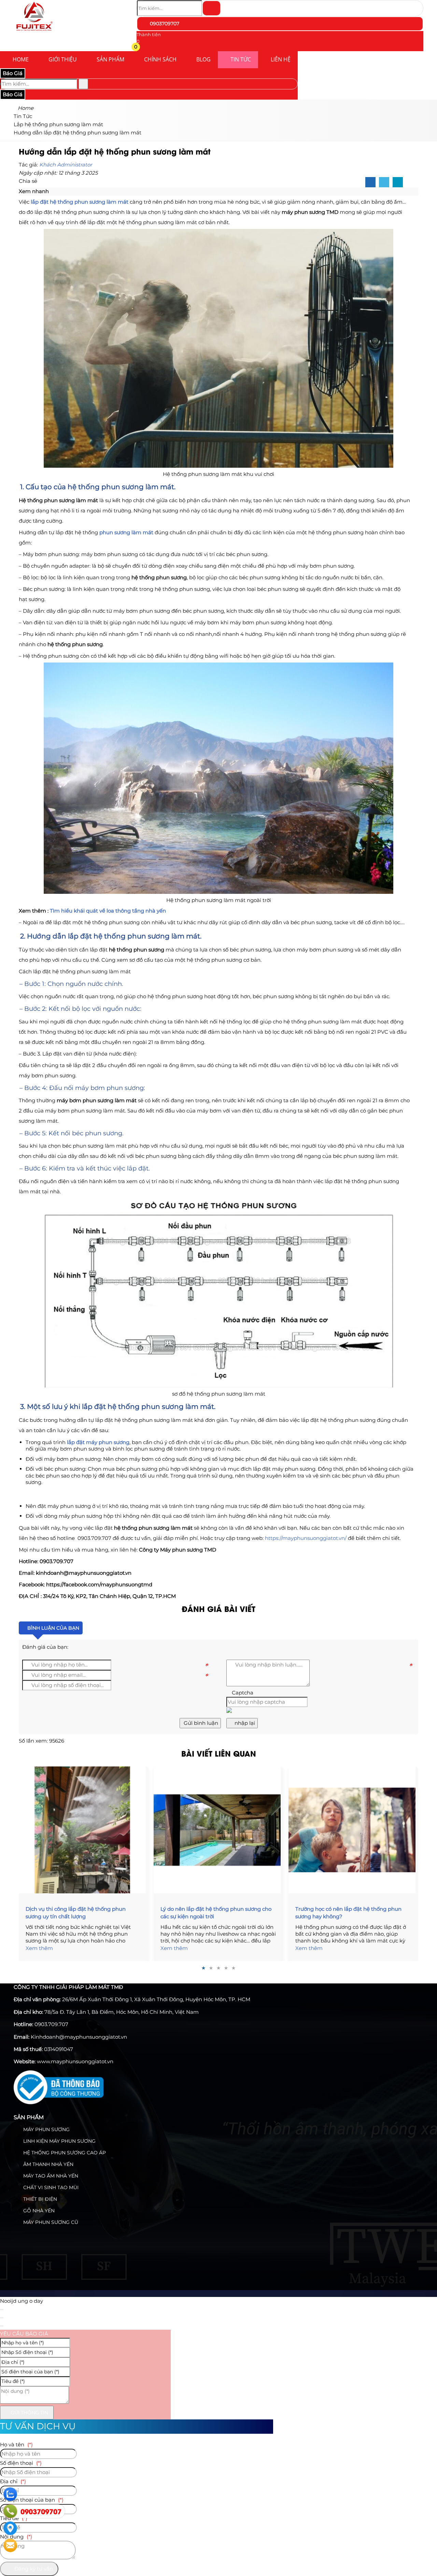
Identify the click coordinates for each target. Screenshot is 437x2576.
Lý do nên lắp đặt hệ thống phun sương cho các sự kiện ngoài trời (216, 1913)
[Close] (2, 2310)
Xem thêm (39, 1948)
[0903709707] (10, 2511)
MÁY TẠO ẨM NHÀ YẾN (50, 2176)
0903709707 (164, 24)
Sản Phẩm (110, 59)
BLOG (203, 59)
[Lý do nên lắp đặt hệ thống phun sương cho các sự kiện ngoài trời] (218, 1830)
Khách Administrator (66, 165)
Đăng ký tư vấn (33, 2569)
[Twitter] (384, 183)
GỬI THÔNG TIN (29, 2413)
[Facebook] (370, 183)
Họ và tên (16, 2444)
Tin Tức (241, 59)
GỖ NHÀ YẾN (38, 2211)
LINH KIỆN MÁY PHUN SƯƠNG (59, 2141)
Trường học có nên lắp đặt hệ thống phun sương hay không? (348, 1913)
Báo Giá (13, 73)
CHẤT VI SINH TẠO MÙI (50, 2187)
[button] (141, 48)
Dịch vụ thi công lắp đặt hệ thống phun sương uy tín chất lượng (76, 1913)
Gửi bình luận (200, 1723)
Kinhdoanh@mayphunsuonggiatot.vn (79, 2037)
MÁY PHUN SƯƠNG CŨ (50, 2222)
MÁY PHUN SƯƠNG (46, 2129)
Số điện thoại (21, 2463)
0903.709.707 (51, 2024)
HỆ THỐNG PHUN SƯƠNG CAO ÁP (64, 2153)
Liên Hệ (281, 59)
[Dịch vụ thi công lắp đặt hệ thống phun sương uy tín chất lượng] (84, 1830)
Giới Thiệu (63, 59)
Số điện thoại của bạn (32, 2500)
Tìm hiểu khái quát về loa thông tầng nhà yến (108, 911)
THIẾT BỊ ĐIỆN (39, 2199)
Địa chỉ (13, 2481)
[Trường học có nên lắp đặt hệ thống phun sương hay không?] (353, 1830)
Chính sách (160, 59)
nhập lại (244, 1723)
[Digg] (398, 183)
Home (21, 59)
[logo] (34, 32)
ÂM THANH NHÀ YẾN (48, 2164)
